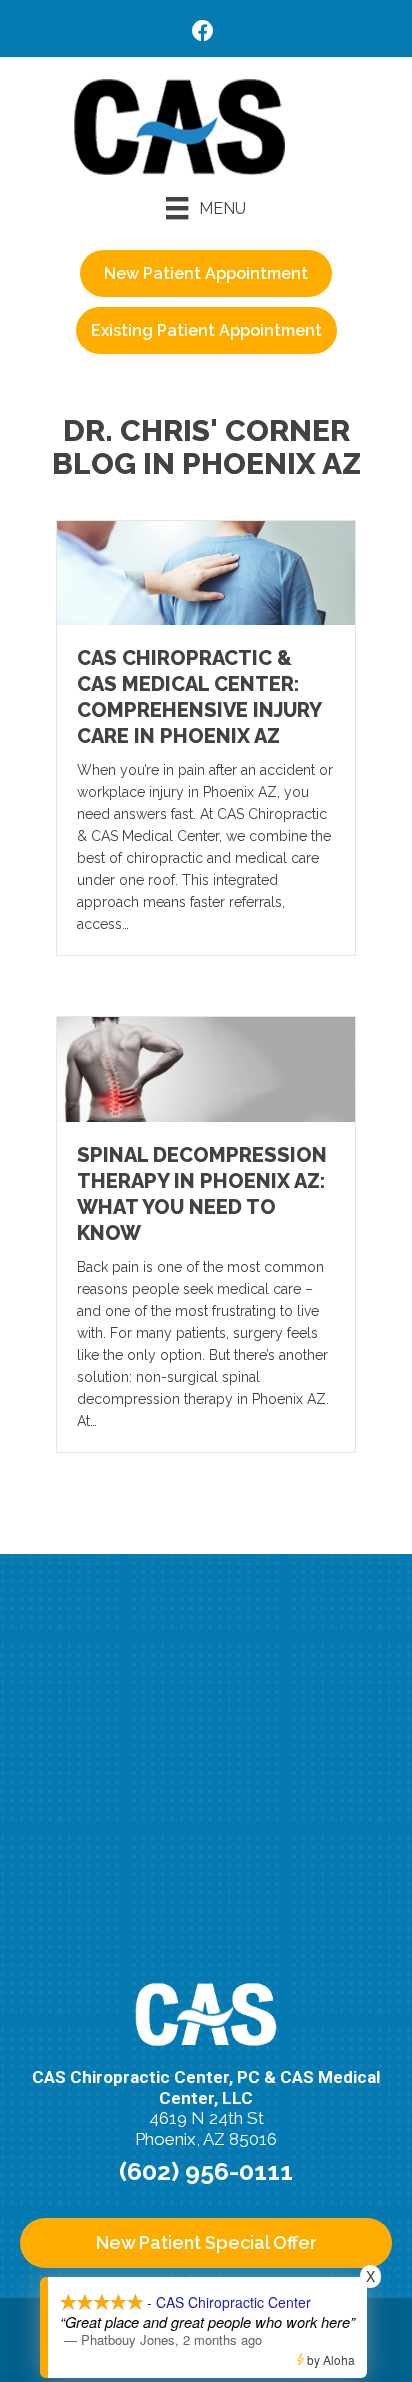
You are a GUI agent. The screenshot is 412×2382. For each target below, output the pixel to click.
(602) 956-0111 (206, 2171)
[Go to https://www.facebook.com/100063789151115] (203, 33)
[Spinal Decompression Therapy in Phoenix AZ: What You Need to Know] (206, 1068)
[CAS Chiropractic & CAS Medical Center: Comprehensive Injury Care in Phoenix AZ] (206, 572)
